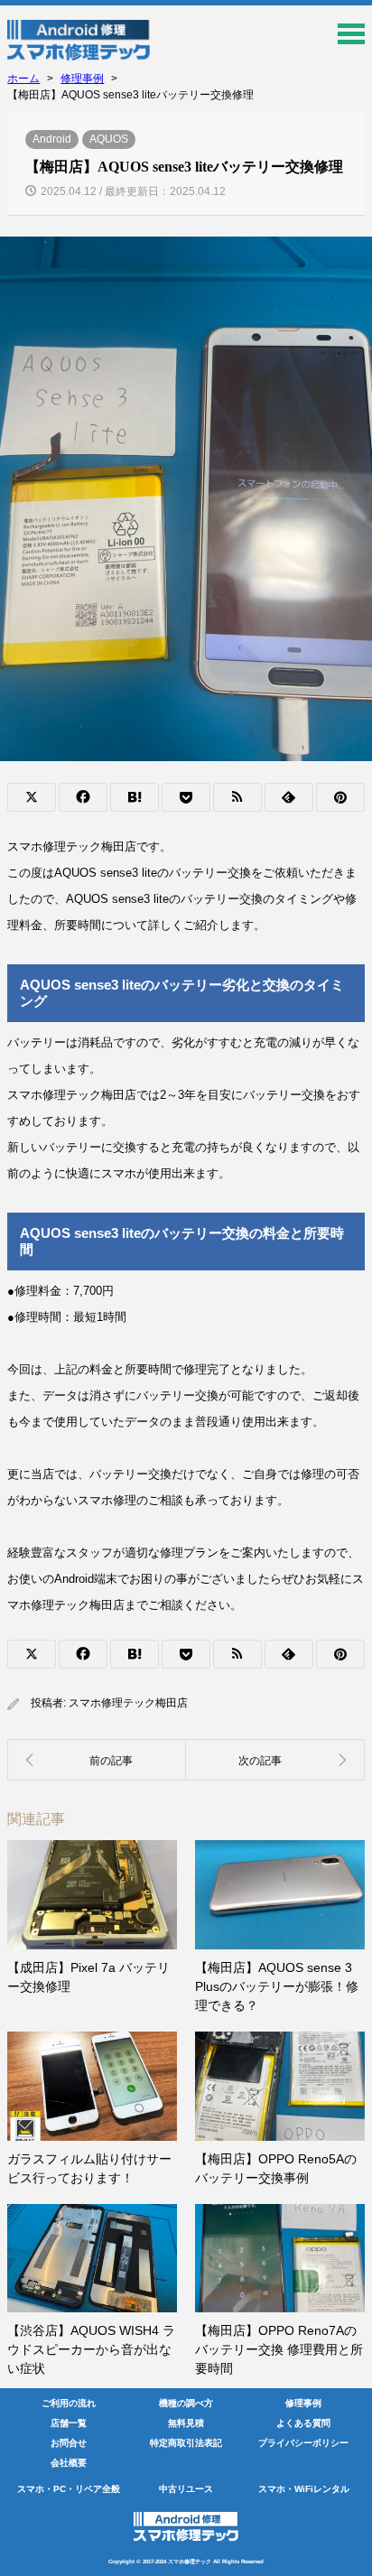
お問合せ (69, 2443)
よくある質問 (303, 2423)
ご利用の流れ (69, 2403)
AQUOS (109, 139)
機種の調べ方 (186, 2403)
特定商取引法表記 (186, 2443)
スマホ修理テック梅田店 (128, 1703)
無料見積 (186, 2423)
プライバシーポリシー (303, 2443)
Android (52, 139)
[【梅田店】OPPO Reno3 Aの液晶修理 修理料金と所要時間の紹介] (97, 1760)
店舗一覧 (69, 2423)
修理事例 (303, 2403)
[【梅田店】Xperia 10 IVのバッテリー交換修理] (275, 1760)
